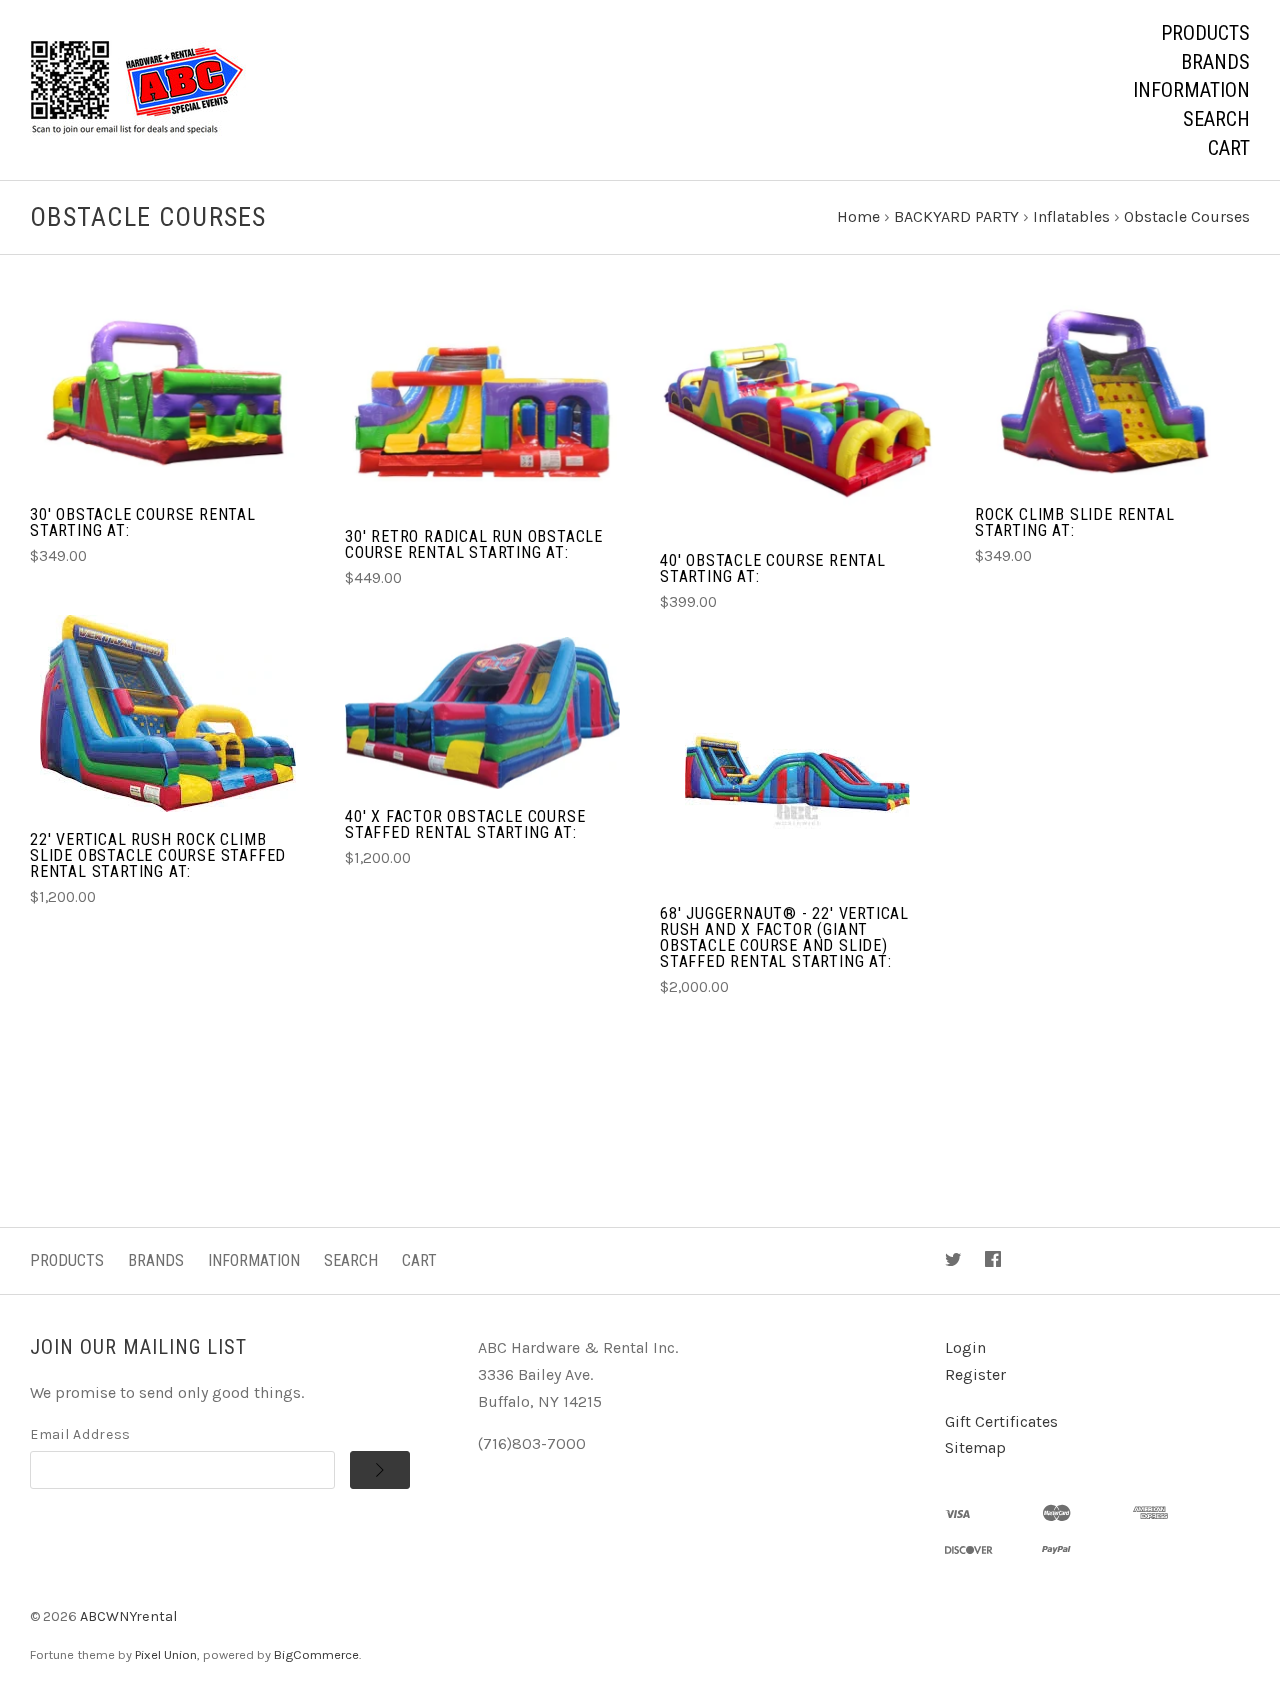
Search (1216, 119)
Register (975, 1374)
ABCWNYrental (128, 1616)
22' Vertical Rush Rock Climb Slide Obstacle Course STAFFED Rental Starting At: (158, 855)
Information (1191, 90)
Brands (1215, 62)
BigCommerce (316, 1654)
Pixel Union (166, 1654)
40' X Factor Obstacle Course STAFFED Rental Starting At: (465, 824)
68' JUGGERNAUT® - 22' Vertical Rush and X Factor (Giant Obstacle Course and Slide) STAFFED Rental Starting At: (784, 937)
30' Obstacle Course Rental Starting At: (143, 522)
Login (965, 1347)
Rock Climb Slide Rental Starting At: (1074, 522)
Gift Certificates (1001, 1421)
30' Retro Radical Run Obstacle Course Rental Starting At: (474, 544)
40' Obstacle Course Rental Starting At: (773, 568)
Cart (1229, 148)
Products (1205, 33)
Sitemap (975, 1447)
